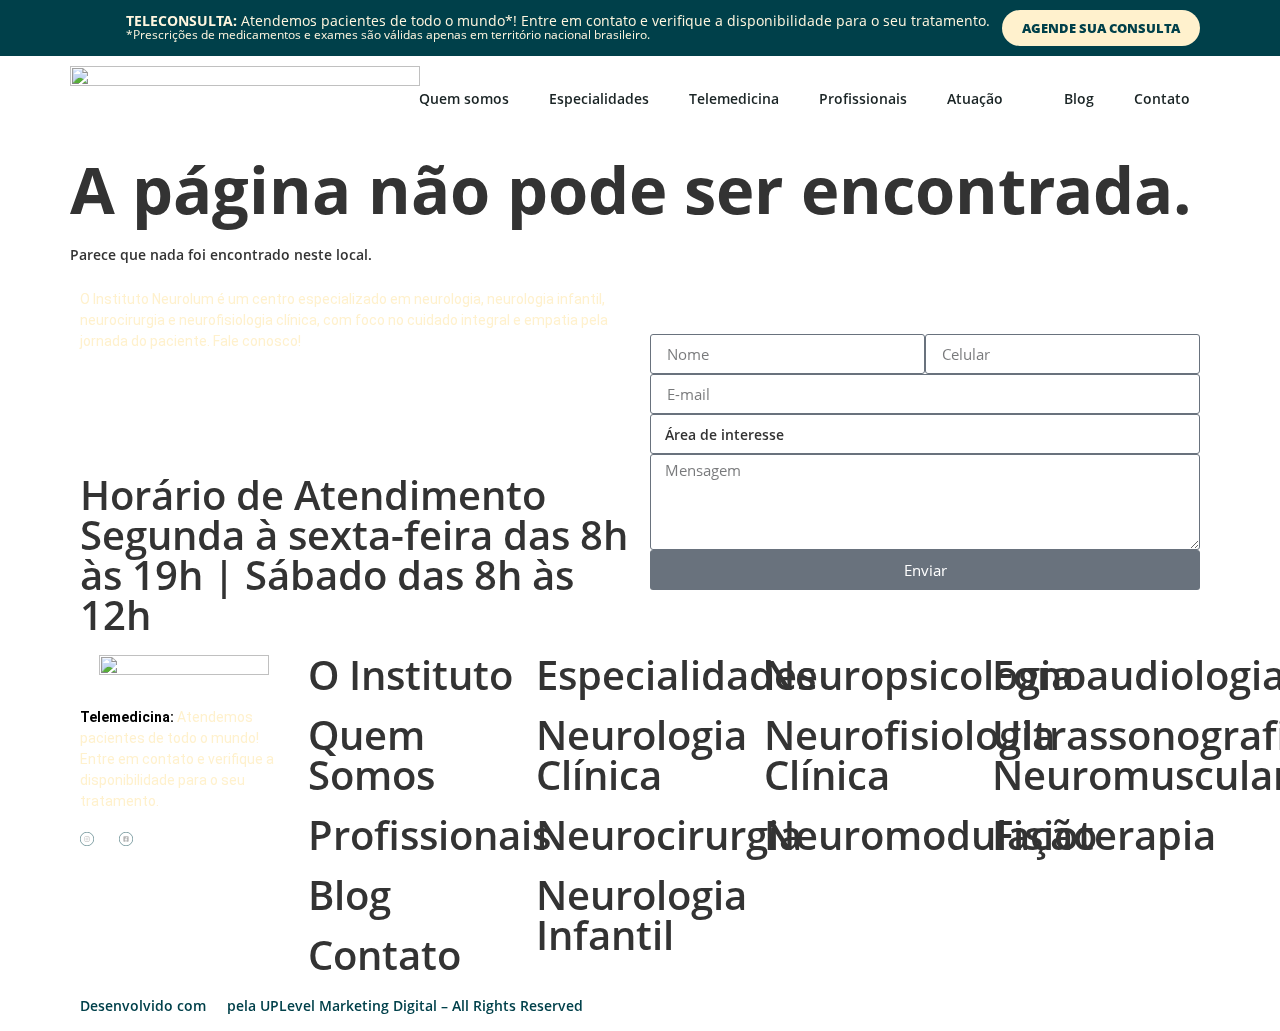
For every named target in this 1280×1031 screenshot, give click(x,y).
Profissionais (863, 98)
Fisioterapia (1104, 834)
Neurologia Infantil (641, 914)
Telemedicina (734, 98)
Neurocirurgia (669, 834)
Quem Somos (371, 754)
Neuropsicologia (919, 674)
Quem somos (464, 98)
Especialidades (599, 98)
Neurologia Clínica (641, 754)
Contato (1162, 98)
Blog (1079, 98)
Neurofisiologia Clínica (909, 754)
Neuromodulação (930, 834)
